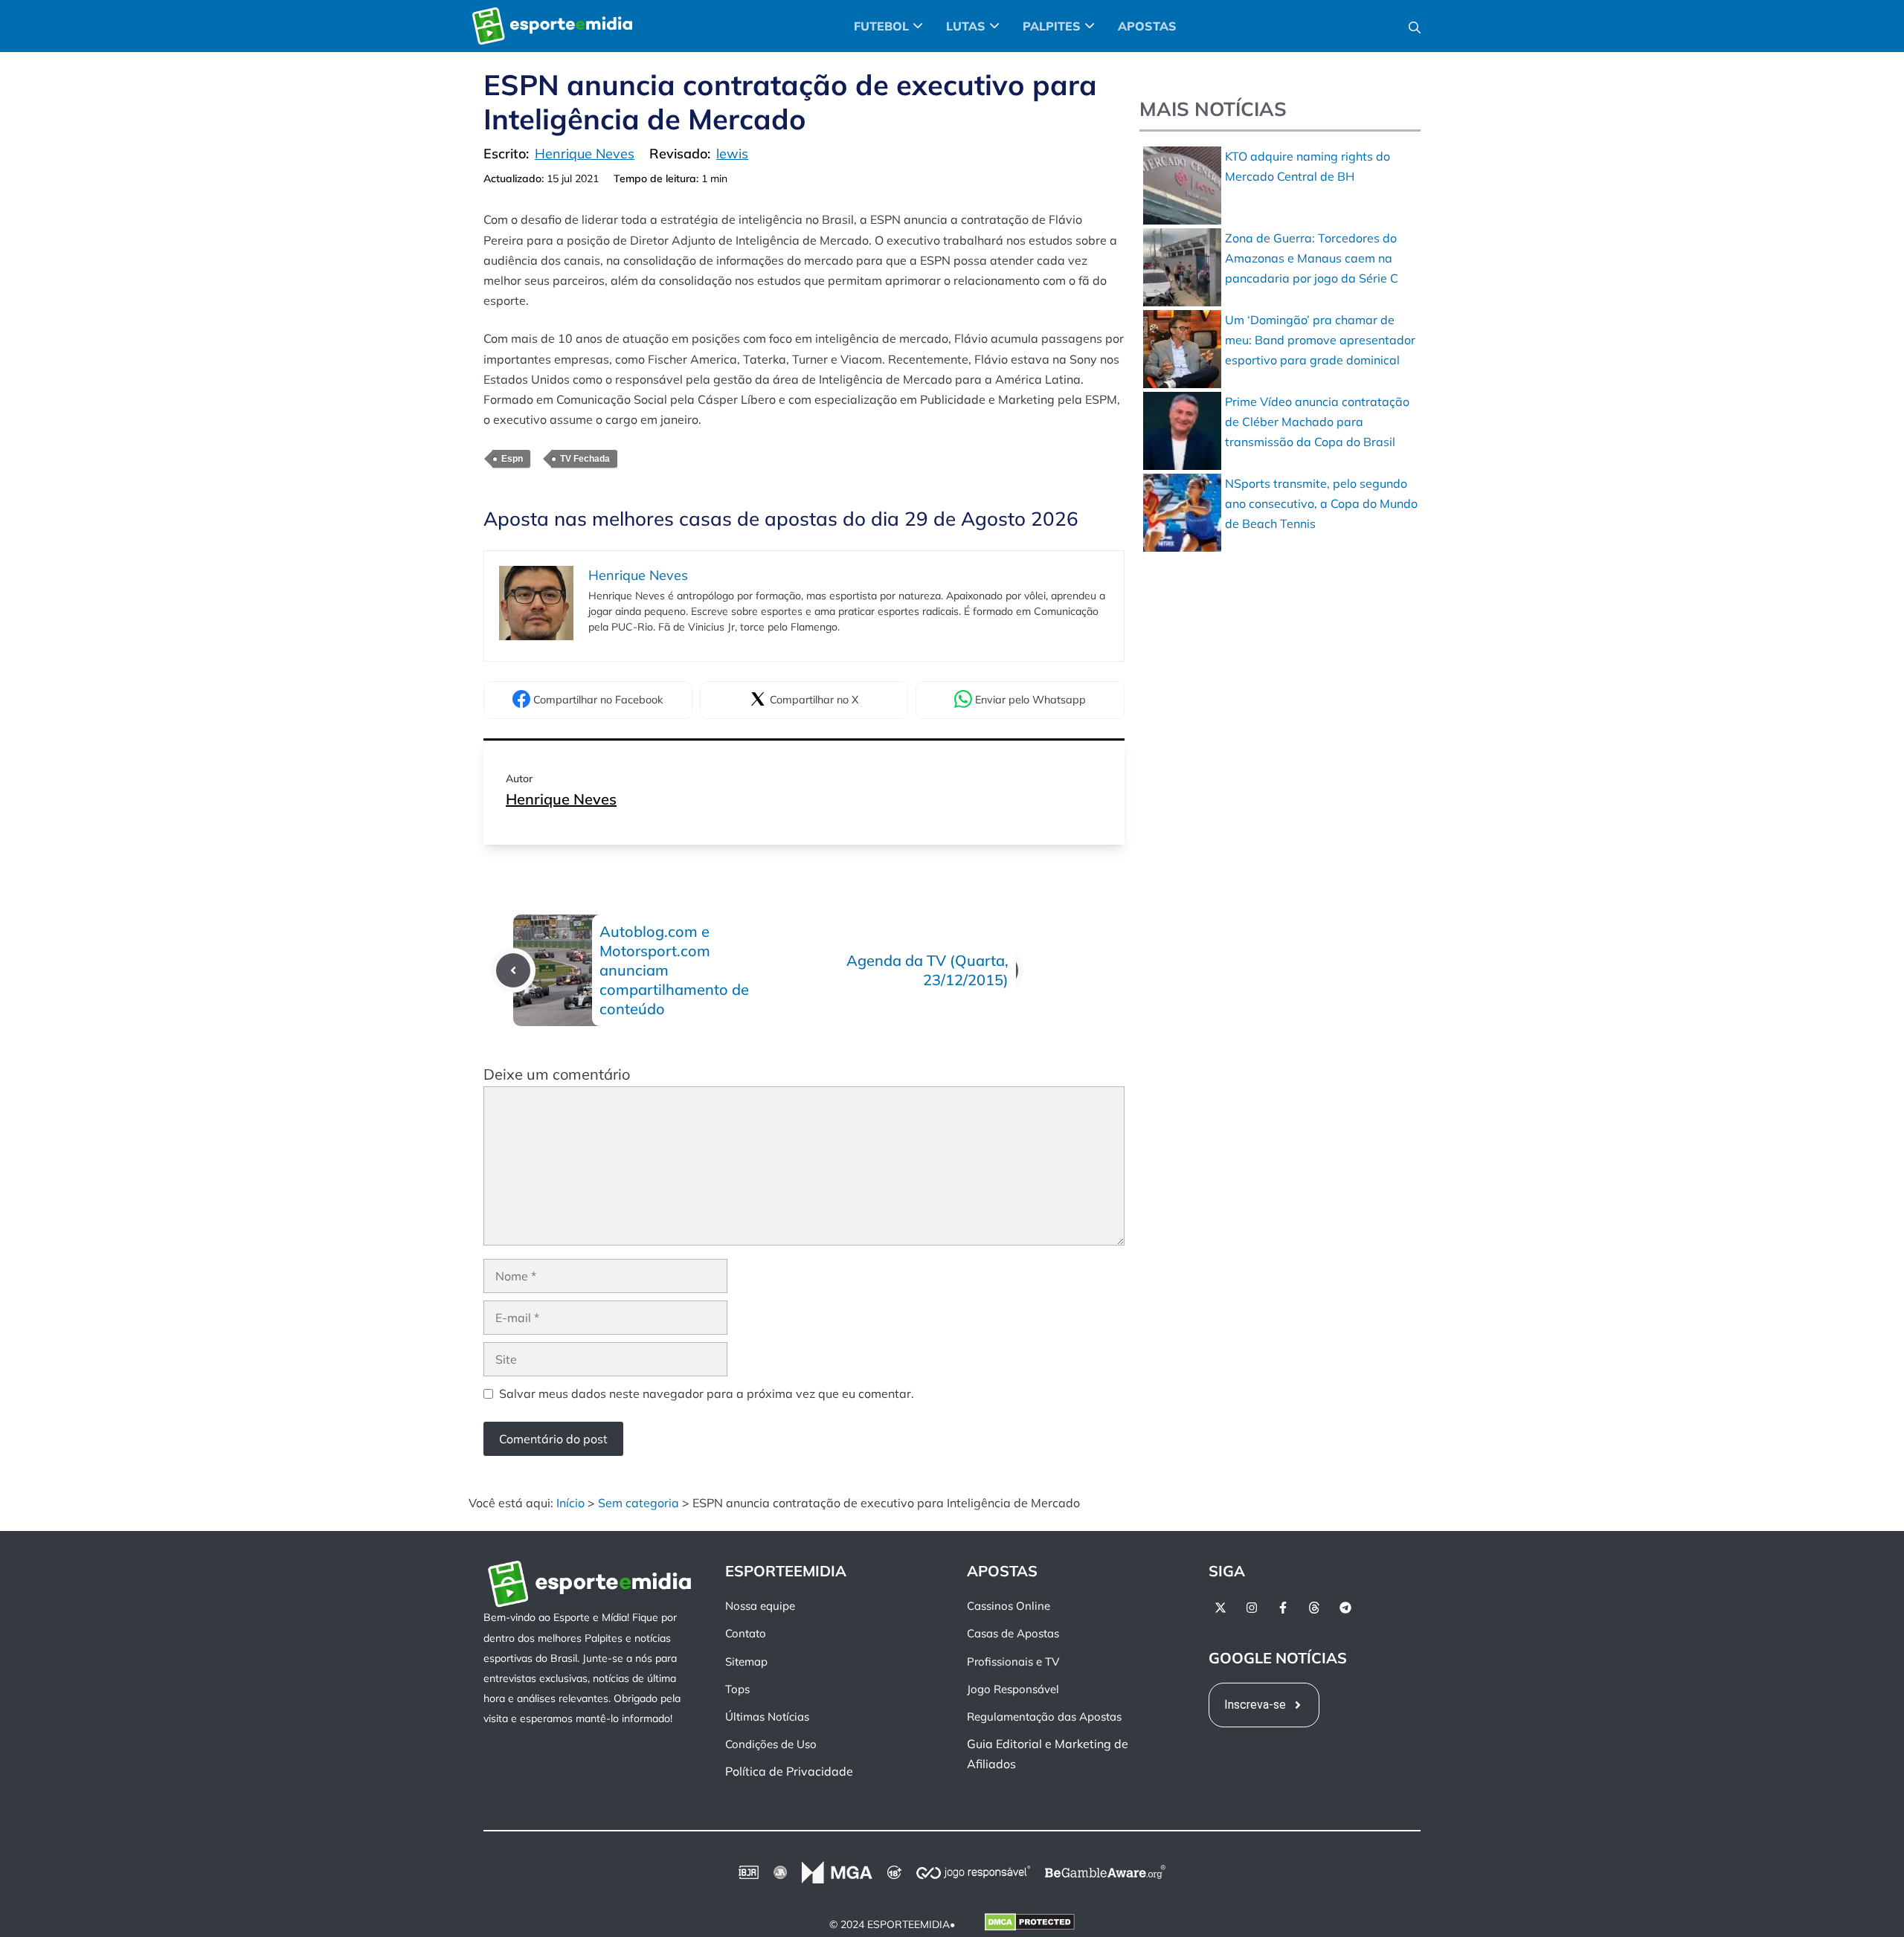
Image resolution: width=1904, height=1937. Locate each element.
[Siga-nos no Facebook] (1283, 1608)
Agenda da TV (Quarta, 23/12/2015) (927, 970)
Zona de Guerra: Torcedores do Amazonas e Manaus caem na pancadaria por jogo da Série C (1312, 258)
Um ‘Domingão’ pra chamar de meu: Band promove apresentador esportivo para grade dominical (1320, 340)
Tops (737, 1689)
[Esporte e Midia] (552, 26)
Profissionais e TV (1013, 1662)
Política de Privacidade (789, 1772)
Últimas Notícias (767, 1717)
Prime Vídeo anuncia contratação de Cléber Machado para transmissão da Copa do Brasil (1317, 422)
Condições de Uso (771, 1744)
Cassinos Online (1009, 1606)
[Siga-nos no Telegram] (1345, 1608)
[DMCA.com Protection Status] (1030, 1925)
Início (570, 1503)
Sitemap (746, 1662)
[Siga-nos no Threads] (1314, 1608)
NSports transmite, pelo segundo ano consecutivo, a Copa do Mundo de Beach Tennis (1321, 503)
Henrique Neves (561, 799)
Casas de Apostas (1013, 1634)
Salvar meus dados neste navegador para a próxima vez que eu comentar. (707, 1393)
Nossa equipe (760, 1606)
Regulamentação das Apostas (1044, 1717)
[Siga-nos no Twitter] (1220, 1608)
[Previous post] (513, 970)
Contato (746, 1634)
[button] (1415, 26)
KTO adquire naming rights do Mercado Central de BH (1308, 166)
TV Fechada (585, 459)
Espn (512, 459)
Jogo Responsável (1013, 1689)
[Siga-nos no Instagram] (1252, 1608)
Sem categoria (639, 1503)
